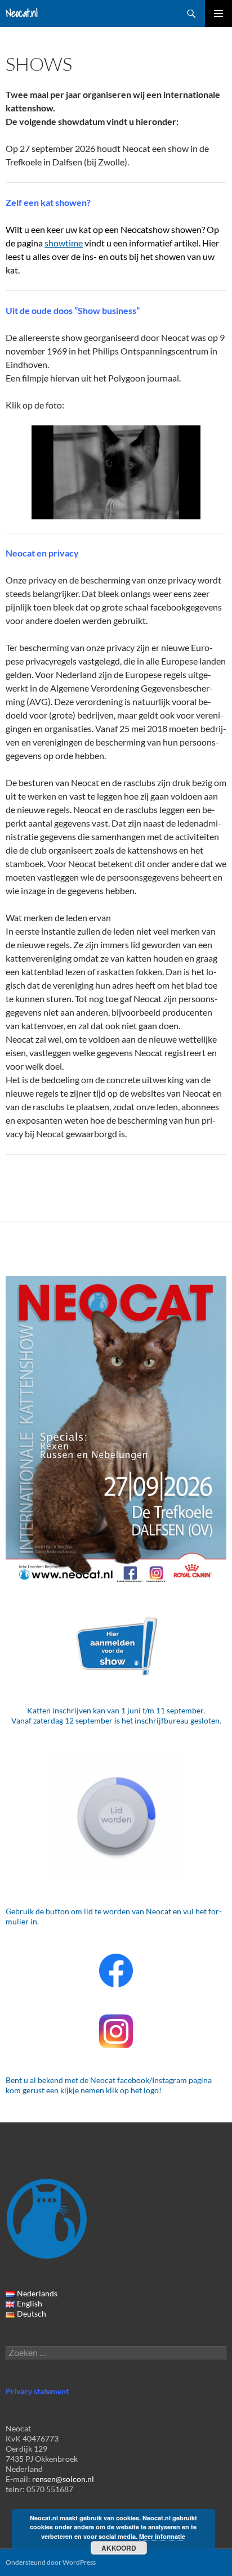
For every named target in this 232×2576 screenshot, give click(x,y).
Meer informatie (162, 2536)
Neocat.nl (22, 13)
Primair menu (218, 14)
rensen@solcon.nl (63, 2479)
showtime (64, 243)
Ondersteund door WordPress (51, 2562)
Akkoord (119, 2548)
